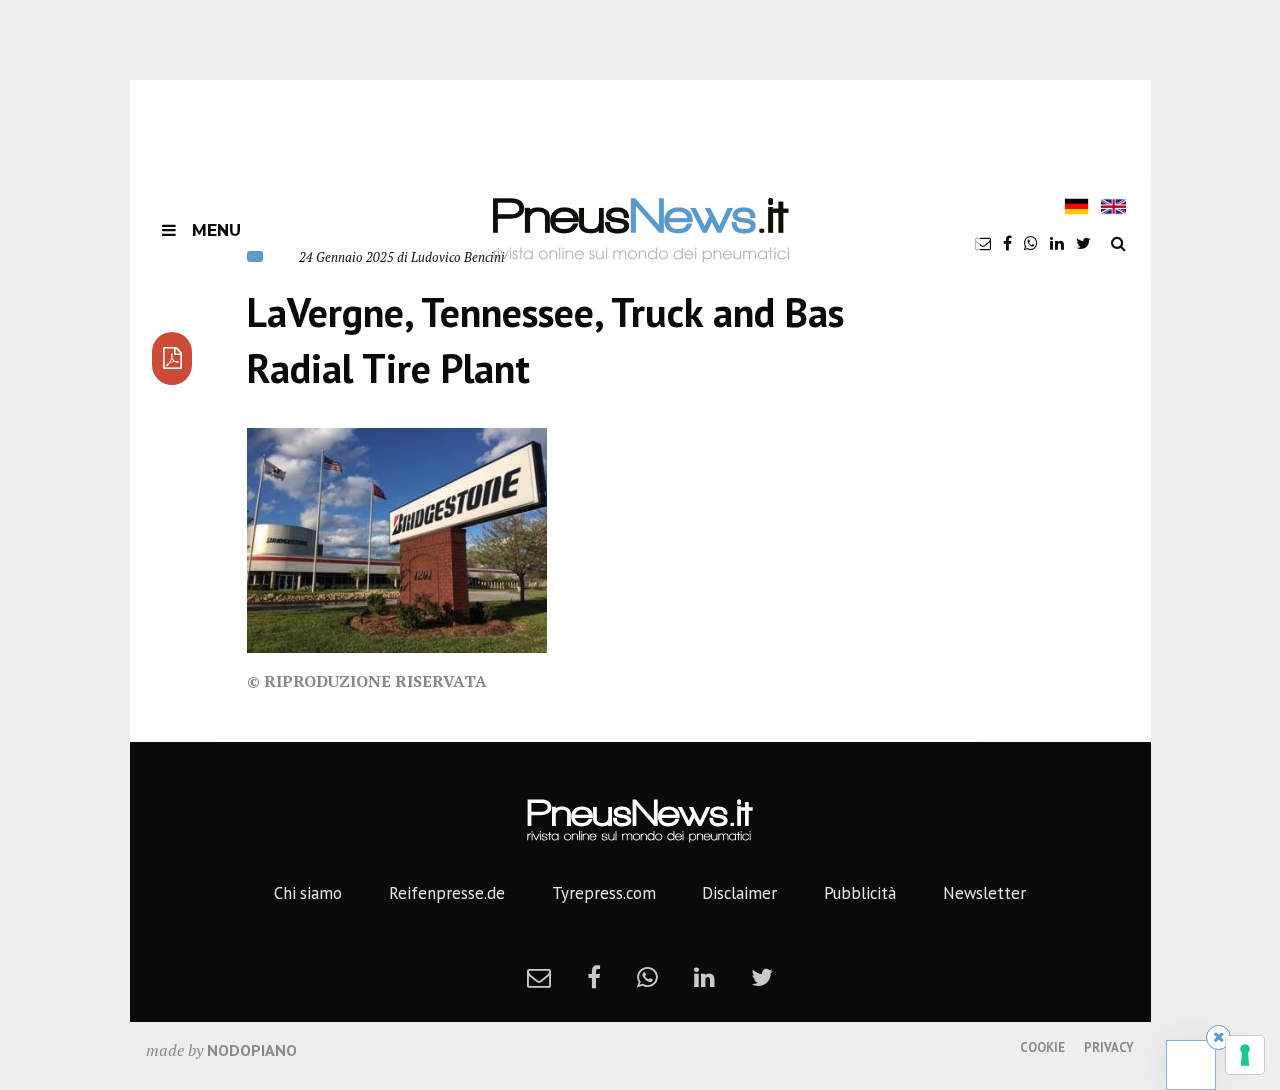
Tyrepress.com (604, 893)
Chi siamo (308, 893)
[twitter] (1083, 243)
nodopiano (252, 1050)
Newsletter (984, 893)
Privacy (1109, 1047)
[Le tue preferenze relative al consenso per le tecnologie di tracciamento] (1245, 1055)
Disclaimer (739, 893)
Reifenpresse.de (447, 893)
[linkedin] (1057, 243)
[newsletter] (983, 243)
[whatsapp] (1031, 243)
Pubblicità (860, 893)
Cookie (1042, 1047)
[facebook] (1007, 243)
